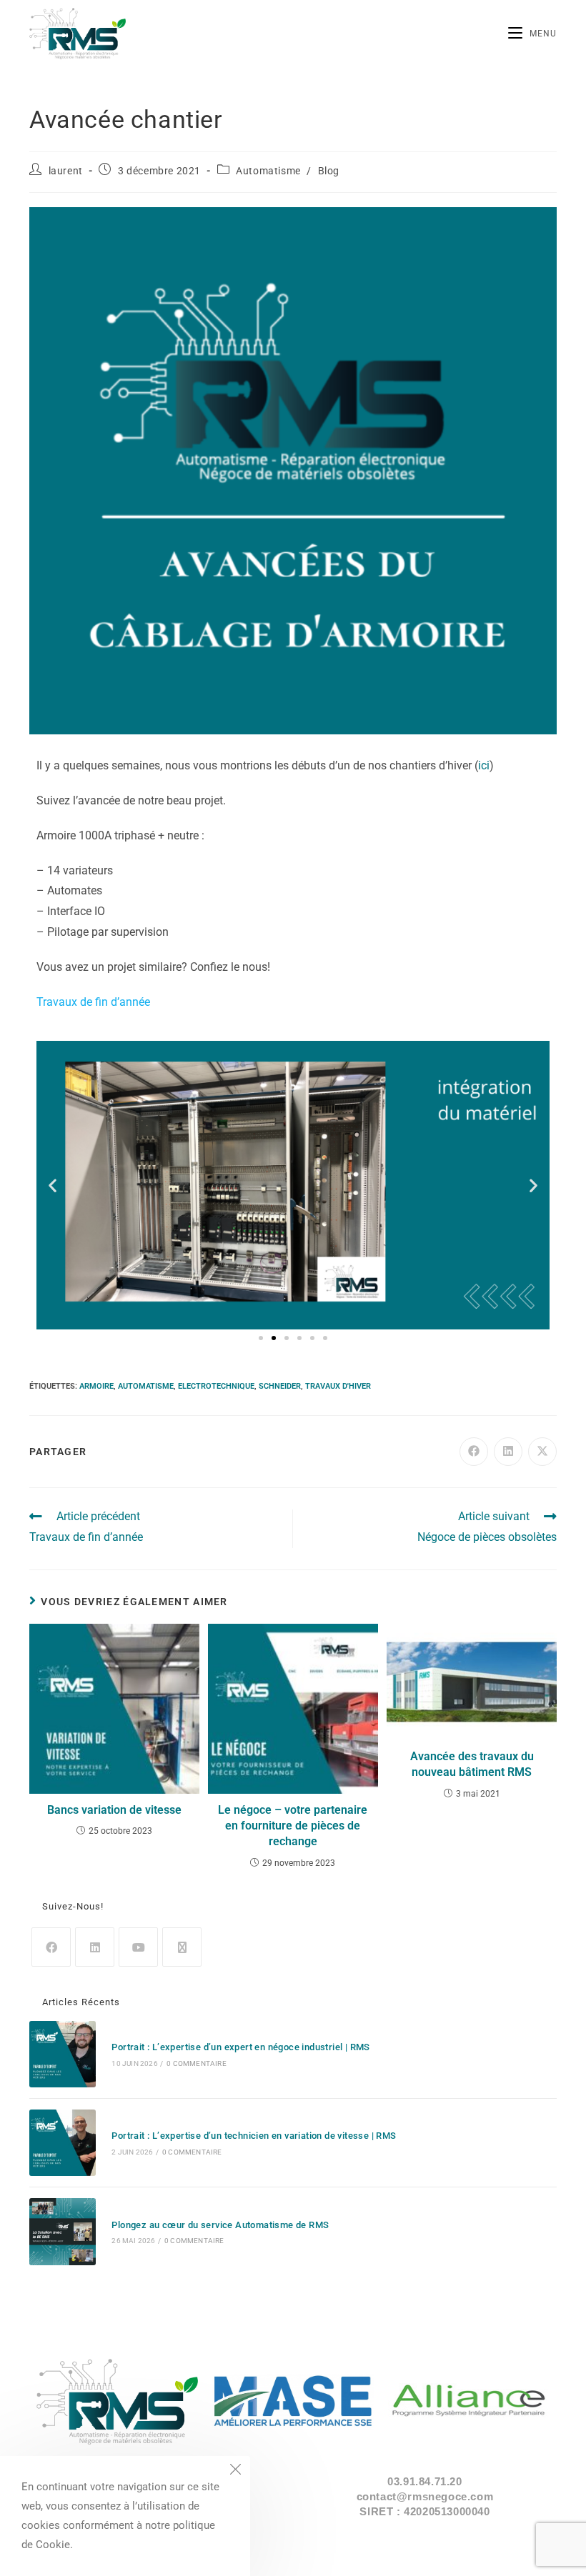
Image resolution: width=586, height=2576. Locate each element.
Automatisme (268, 171)
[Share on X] (542, 1452)
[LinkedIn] (95, 1947)
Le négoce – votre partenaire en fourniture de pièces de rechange (293, 1826)
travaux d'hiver (338, 1386)
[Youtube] (138, 1947)
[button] (53, 1185)
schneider (280, 1386)
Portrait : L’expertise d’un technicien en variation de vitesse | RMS (254, 2136)
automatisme (146, 1386)
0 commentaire (197, 2063)
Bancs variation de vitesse (114, 1810)
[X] (182, 1947)
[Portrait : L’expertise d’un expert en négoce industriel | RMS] (63, 2054)
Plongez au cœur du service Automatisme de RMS (220, 2225)
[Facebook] (51, 1947)
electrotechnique (216, 1386)
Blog (329, 171)
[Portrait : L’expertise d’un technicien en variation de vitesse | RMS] (63, 2143)
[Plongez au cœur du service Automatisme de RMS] (63, 2231)
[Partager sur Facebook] (474, 1452)
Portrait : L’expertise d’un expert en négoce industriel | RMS (240, 2047)
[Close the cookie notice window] (235, 2471)
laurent (66, 171)
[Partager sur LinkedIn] (508, 1452)
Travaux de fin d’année (93, 1002)
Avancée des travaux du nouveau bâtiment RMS (472, 1764)
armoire (96, 1386)
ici (484, 765)
